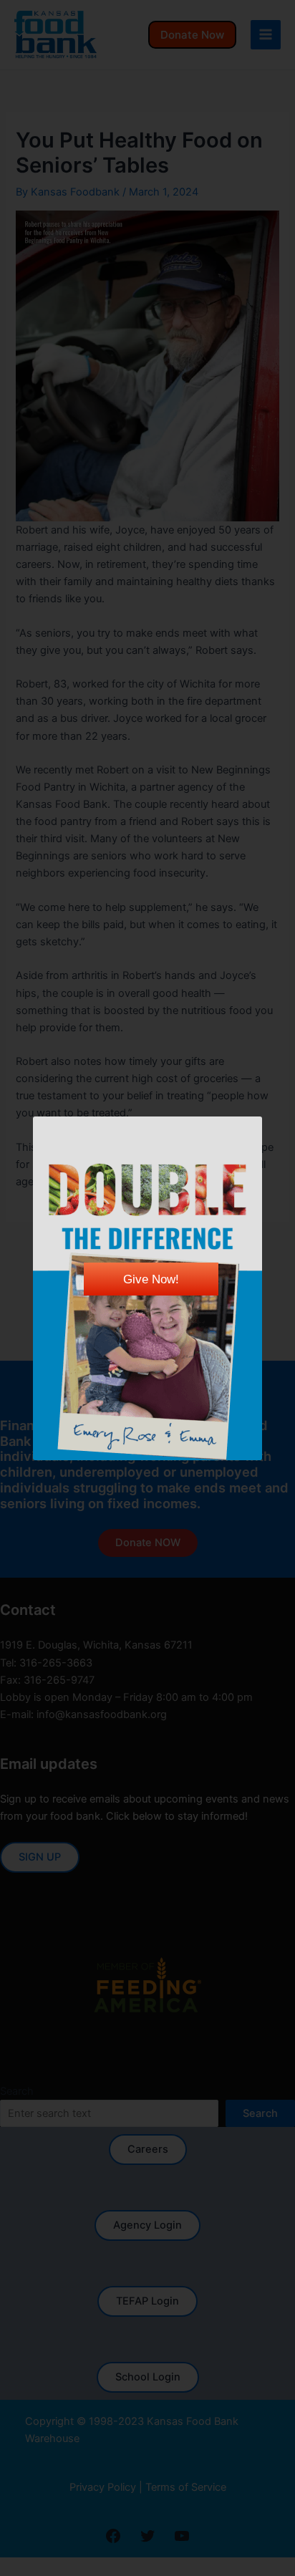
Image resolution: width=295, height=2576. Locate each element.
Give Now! (151, 1279)
